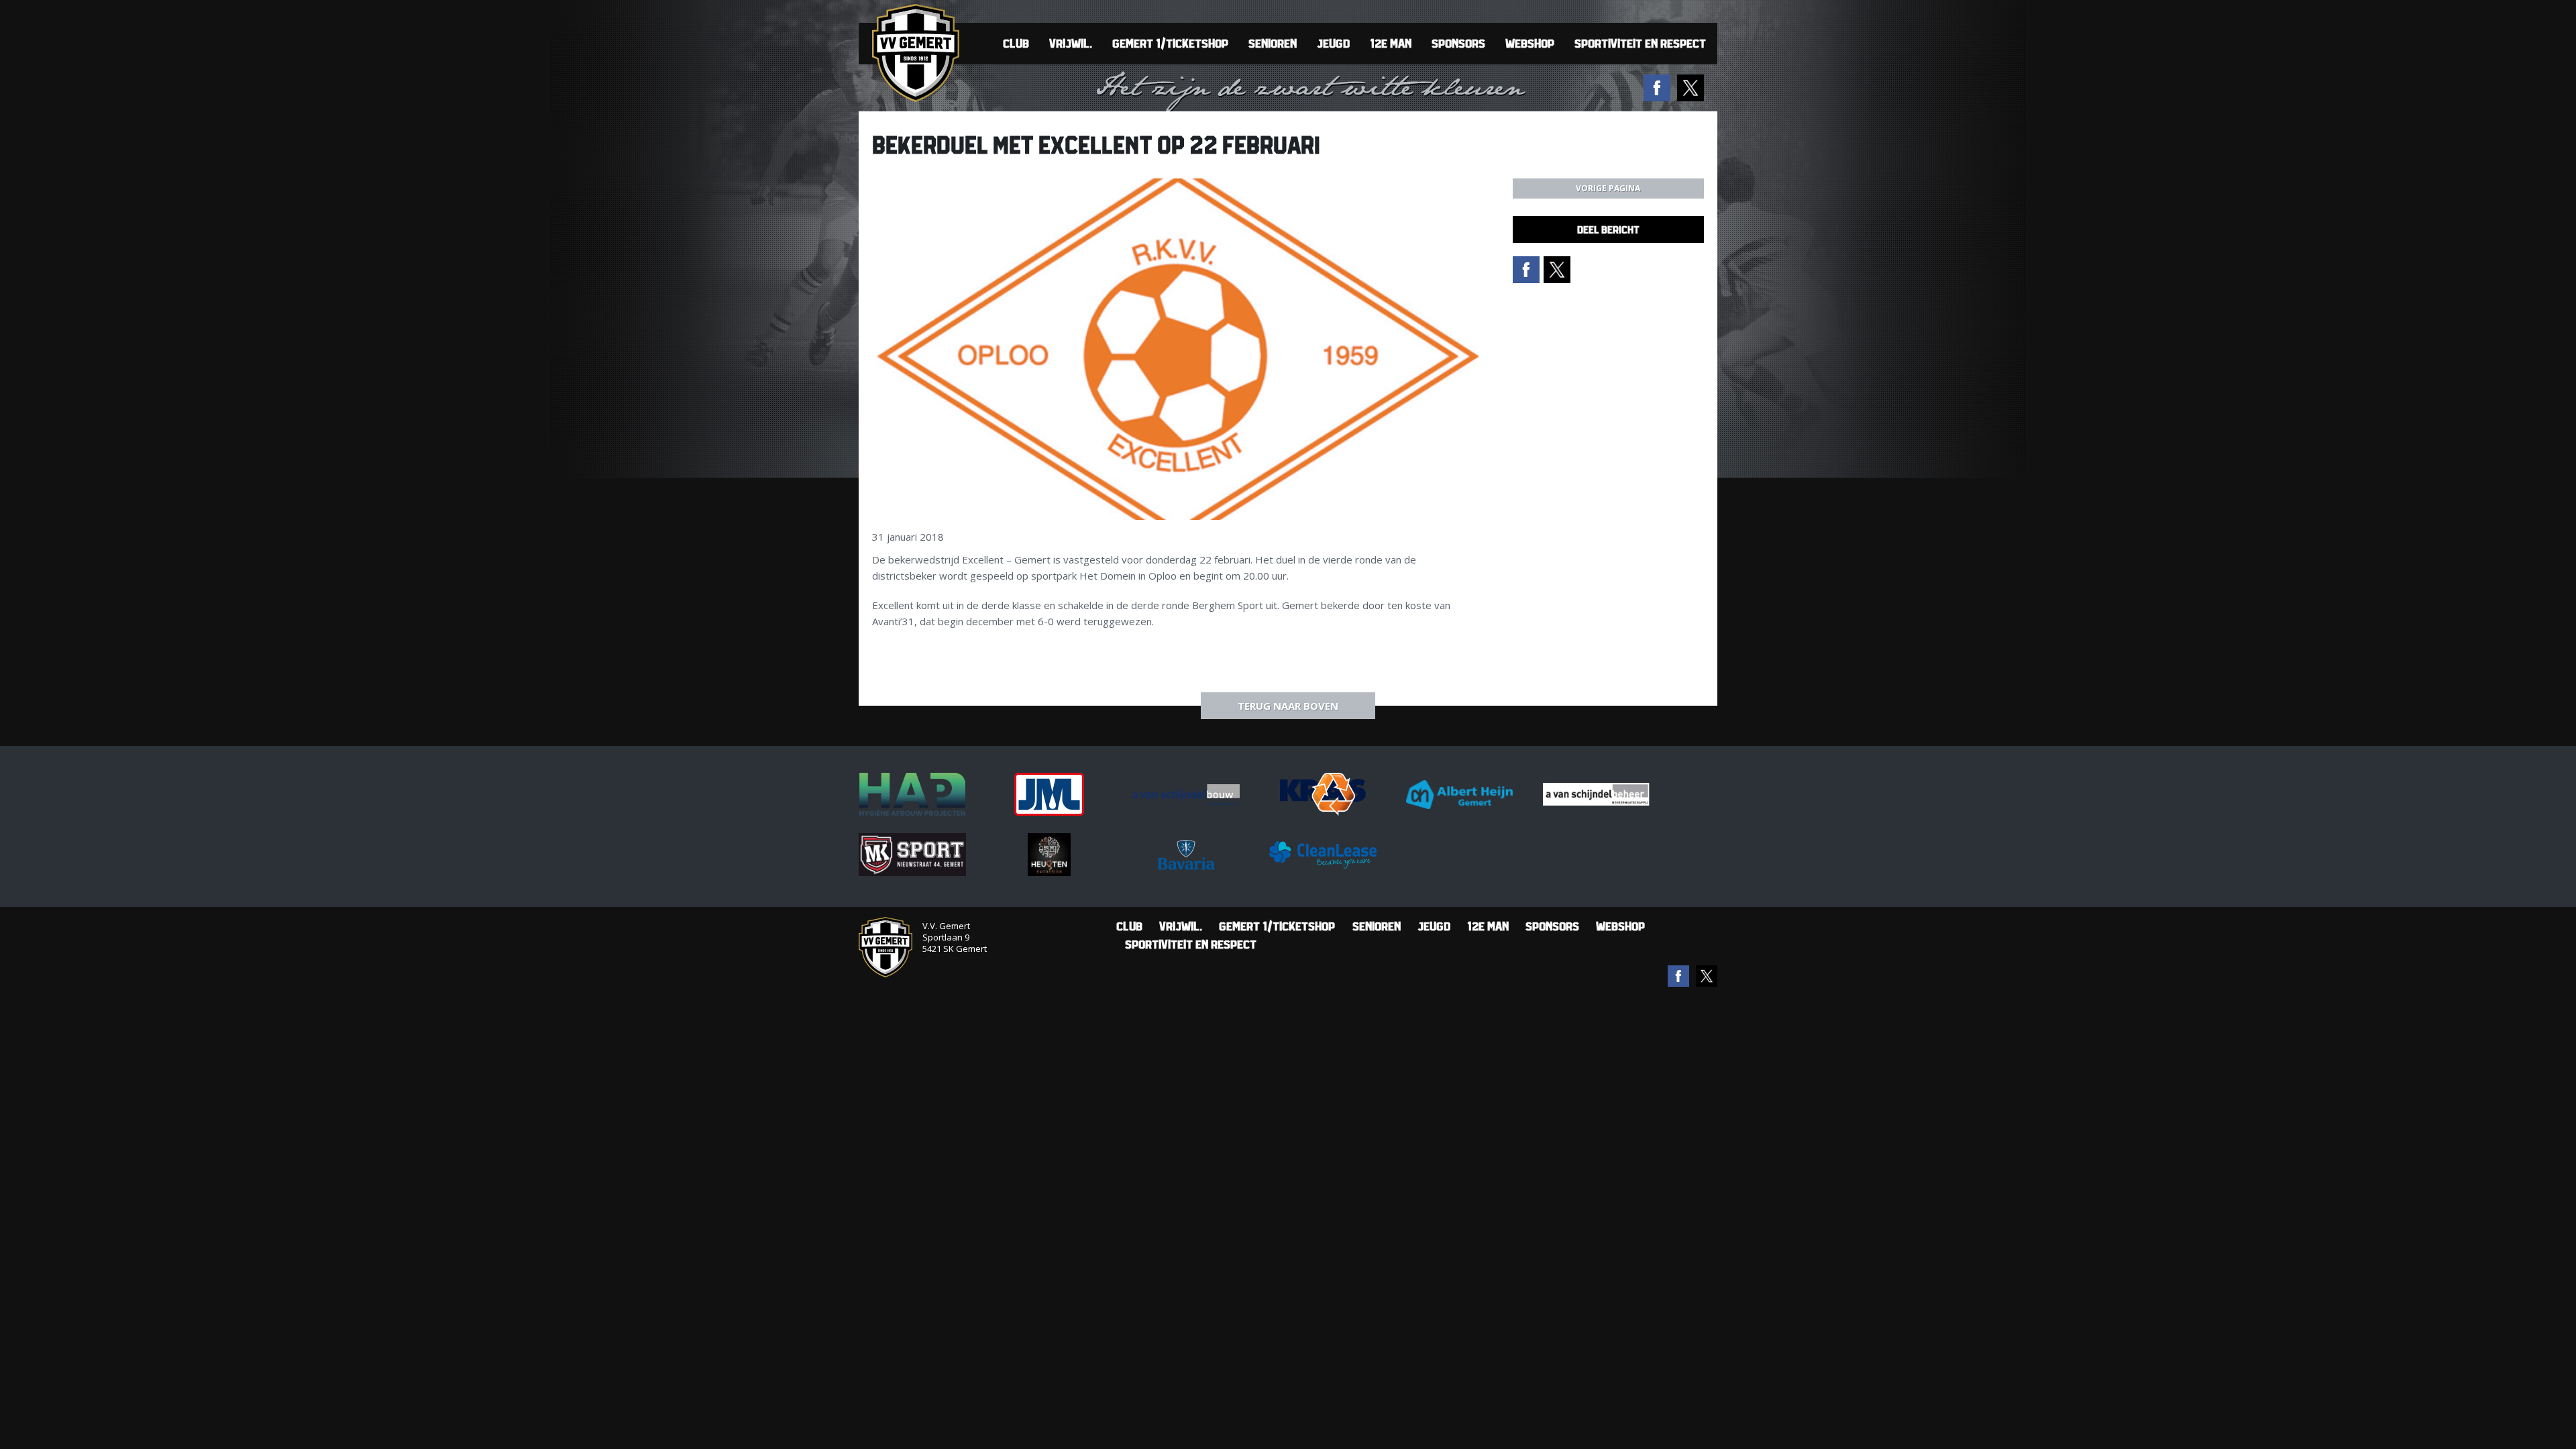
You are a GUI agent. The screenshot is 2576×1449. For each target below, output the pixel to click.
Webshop (1530, 43)
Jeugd (1333, 43)
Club (1016, 43)
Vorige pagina (1608, 188)
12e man (1391, 43)
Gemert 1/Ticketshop (1170, 43)
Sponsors (1458, 43)
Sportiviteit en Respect (1640, 43)
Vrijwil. (1071, 43)
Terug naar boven (1288, 706)
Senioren (1273, 43)
